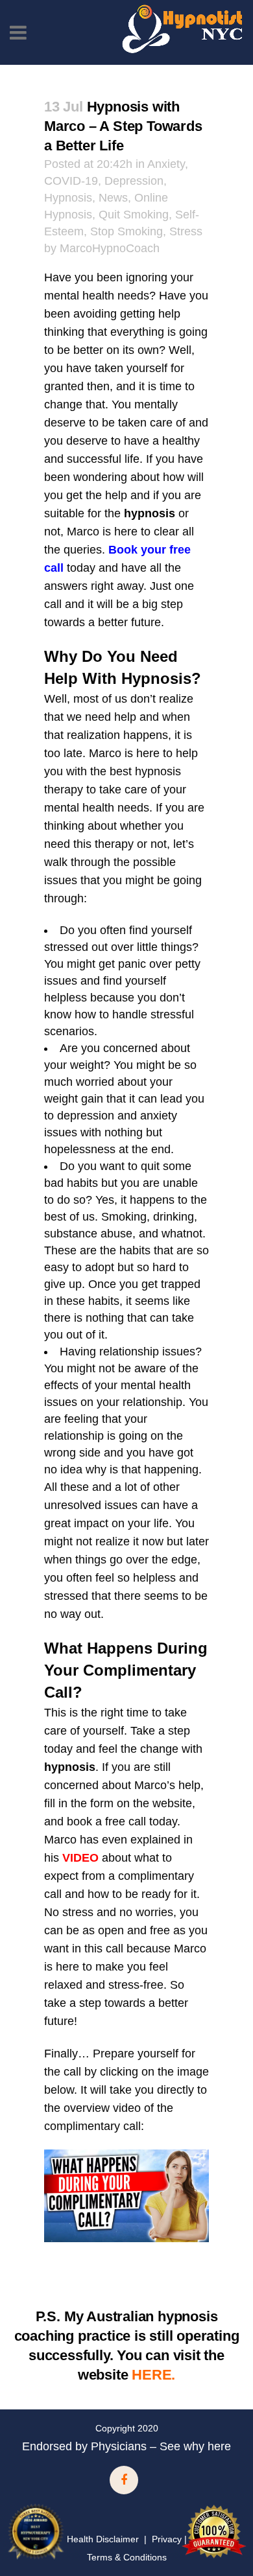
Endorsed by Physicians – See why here (126, 2446)
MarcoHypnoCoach (110, 248)
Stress (186, 231)
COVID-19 (71, 181)
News (113, 198)
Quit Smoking (134, 215)
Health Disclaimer (103, 2539)
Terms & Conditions (127, 2557)
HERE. (153, 2375)
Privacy (167, 2539)
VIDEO (80, 1858)
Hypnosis (68, 198)
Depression (134, 181)
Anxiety (166, 164)
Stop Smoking (126, 231)
